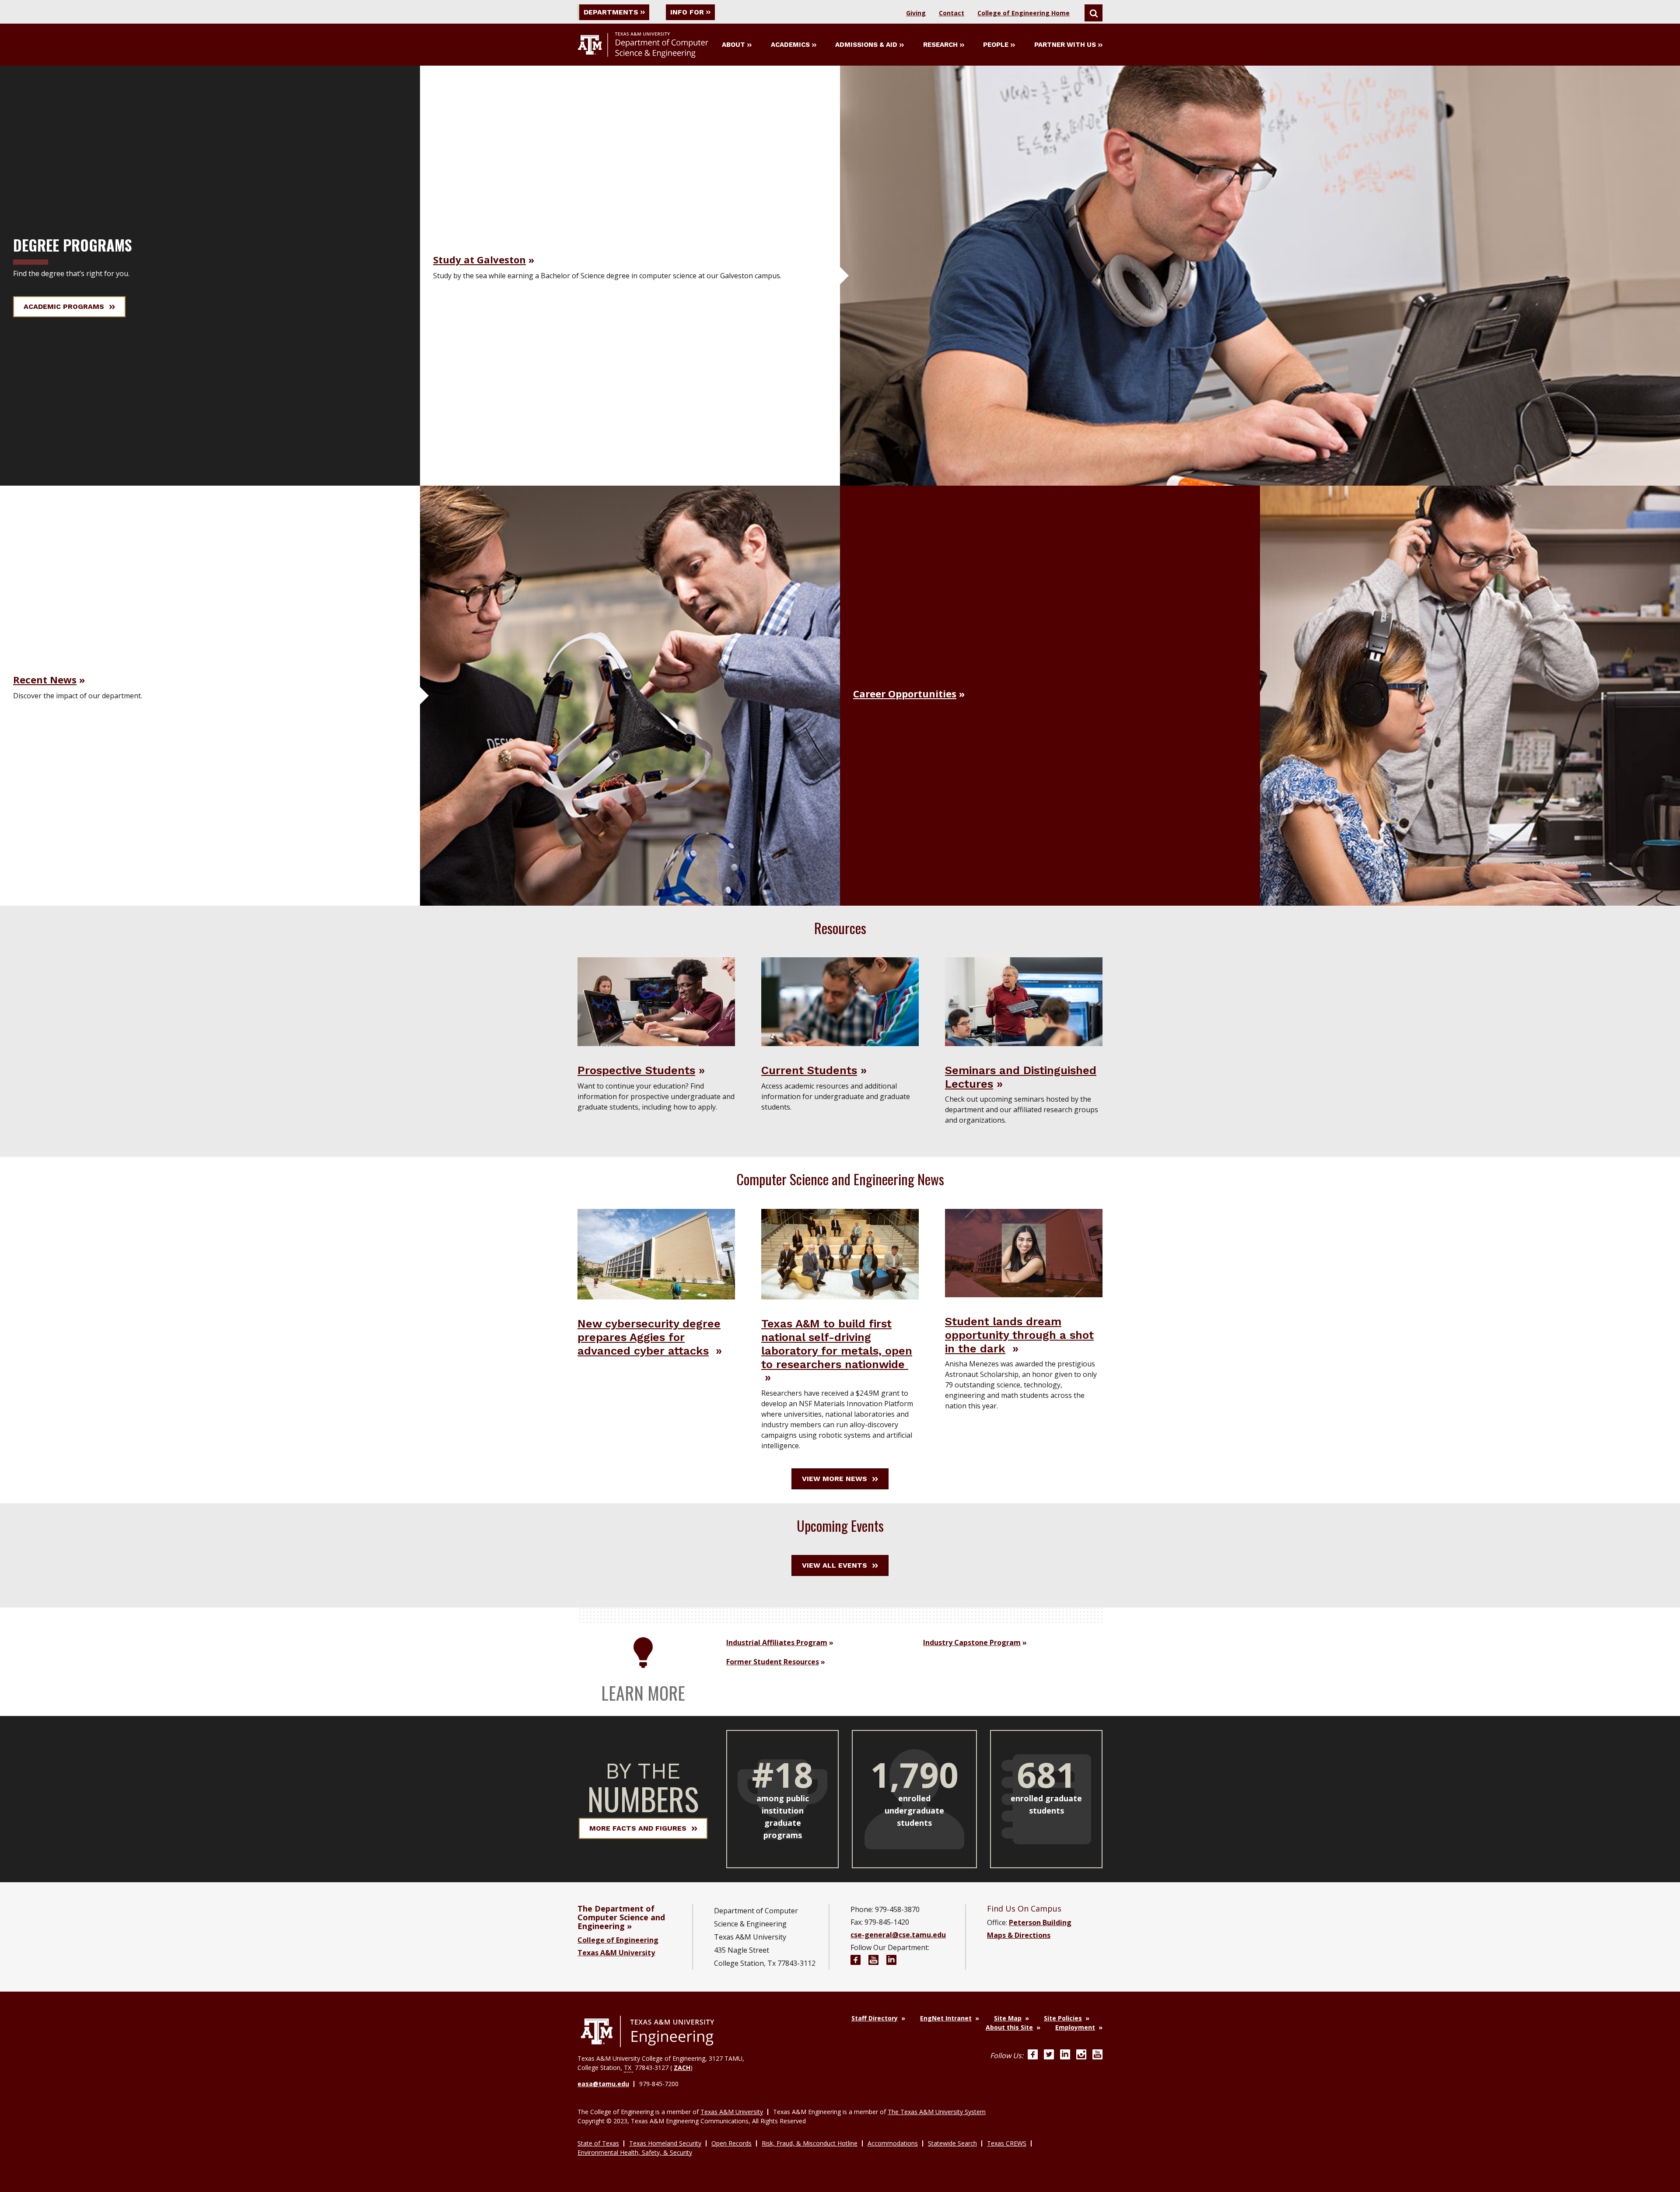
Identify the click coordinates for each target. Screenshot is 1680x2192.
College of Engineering (618, 1940)
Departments (611, 12)
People (996, 45)
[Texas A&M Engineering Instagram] (1081, 2055)
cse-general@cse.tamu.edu (898, 1935)
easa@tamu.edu (603, 2084)
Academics (790, 45)
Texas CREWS (1007, 2143)
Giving (916, 13)
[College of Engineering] (647, 2031)
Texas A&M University (616, 1953)
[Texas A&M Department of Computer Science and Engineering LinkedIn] (891, 1961)
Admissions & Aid (866, 45)
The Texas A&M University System (937, 2112)
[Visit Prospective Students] (656, 1001)
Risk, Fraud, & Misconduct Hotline (810, 2143)
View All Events (835, 1565)
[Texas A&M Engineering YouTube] (1097, 2055)
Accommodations (893, 2143)
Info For (687, 12)
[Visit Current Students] (840, 1001)
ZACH (682, 2068)
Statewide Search (952, 2143)
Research (940, 45)
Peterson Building (1040, 1922)
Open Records (731, 2143)
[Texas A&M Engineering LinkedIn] (1065, 2055)
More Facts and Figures (638, 1828)
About (733, 45)
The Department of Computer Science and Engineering (621, 1917)
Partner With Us (1065, 45)
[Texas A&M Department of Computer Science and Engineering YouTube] (873, 1961)
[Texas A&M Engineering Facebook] (1033, 2055)
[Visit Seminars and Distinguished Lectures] (1024, 1001)
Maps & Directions (1019, 1935)
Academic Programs (64, 306)
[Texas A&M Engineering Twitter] (1049, 2055)
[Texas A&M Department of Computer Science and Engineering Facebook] (856, 1961)
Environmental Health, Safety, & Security (635, 2152)
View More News (835, 1479)
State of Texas (598, 2143)
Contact (952, 13)
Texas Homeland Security (665, 2143)
